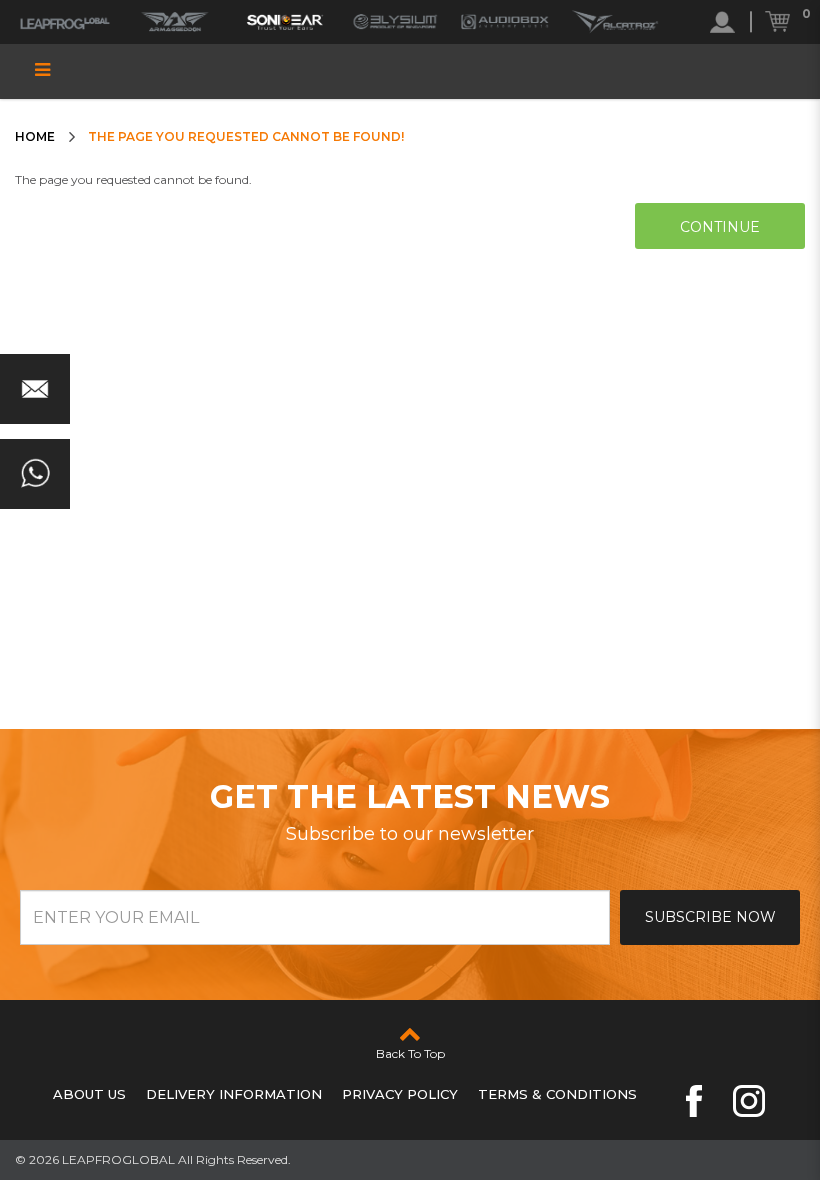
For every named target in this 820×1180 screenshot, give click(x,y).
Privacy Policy (400, 1094)
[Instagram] (749, 1101)
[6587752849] (35, 474)
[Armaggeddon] (175, 22)
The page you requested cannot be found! (246, 136)
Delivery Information (234, 1094)
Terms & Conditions (557, 1094)
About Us (89, 1094)
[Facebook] (694, 1101)
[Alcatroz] (615, 22)
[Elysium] (395, 22)
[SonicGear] (285, 22)
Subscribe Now (710, 917)
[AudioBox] (505, 22)
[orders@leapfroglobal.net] (35, 389)
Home (35, 136)
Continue (720, 227)
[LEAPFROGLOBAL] (65, 22)
